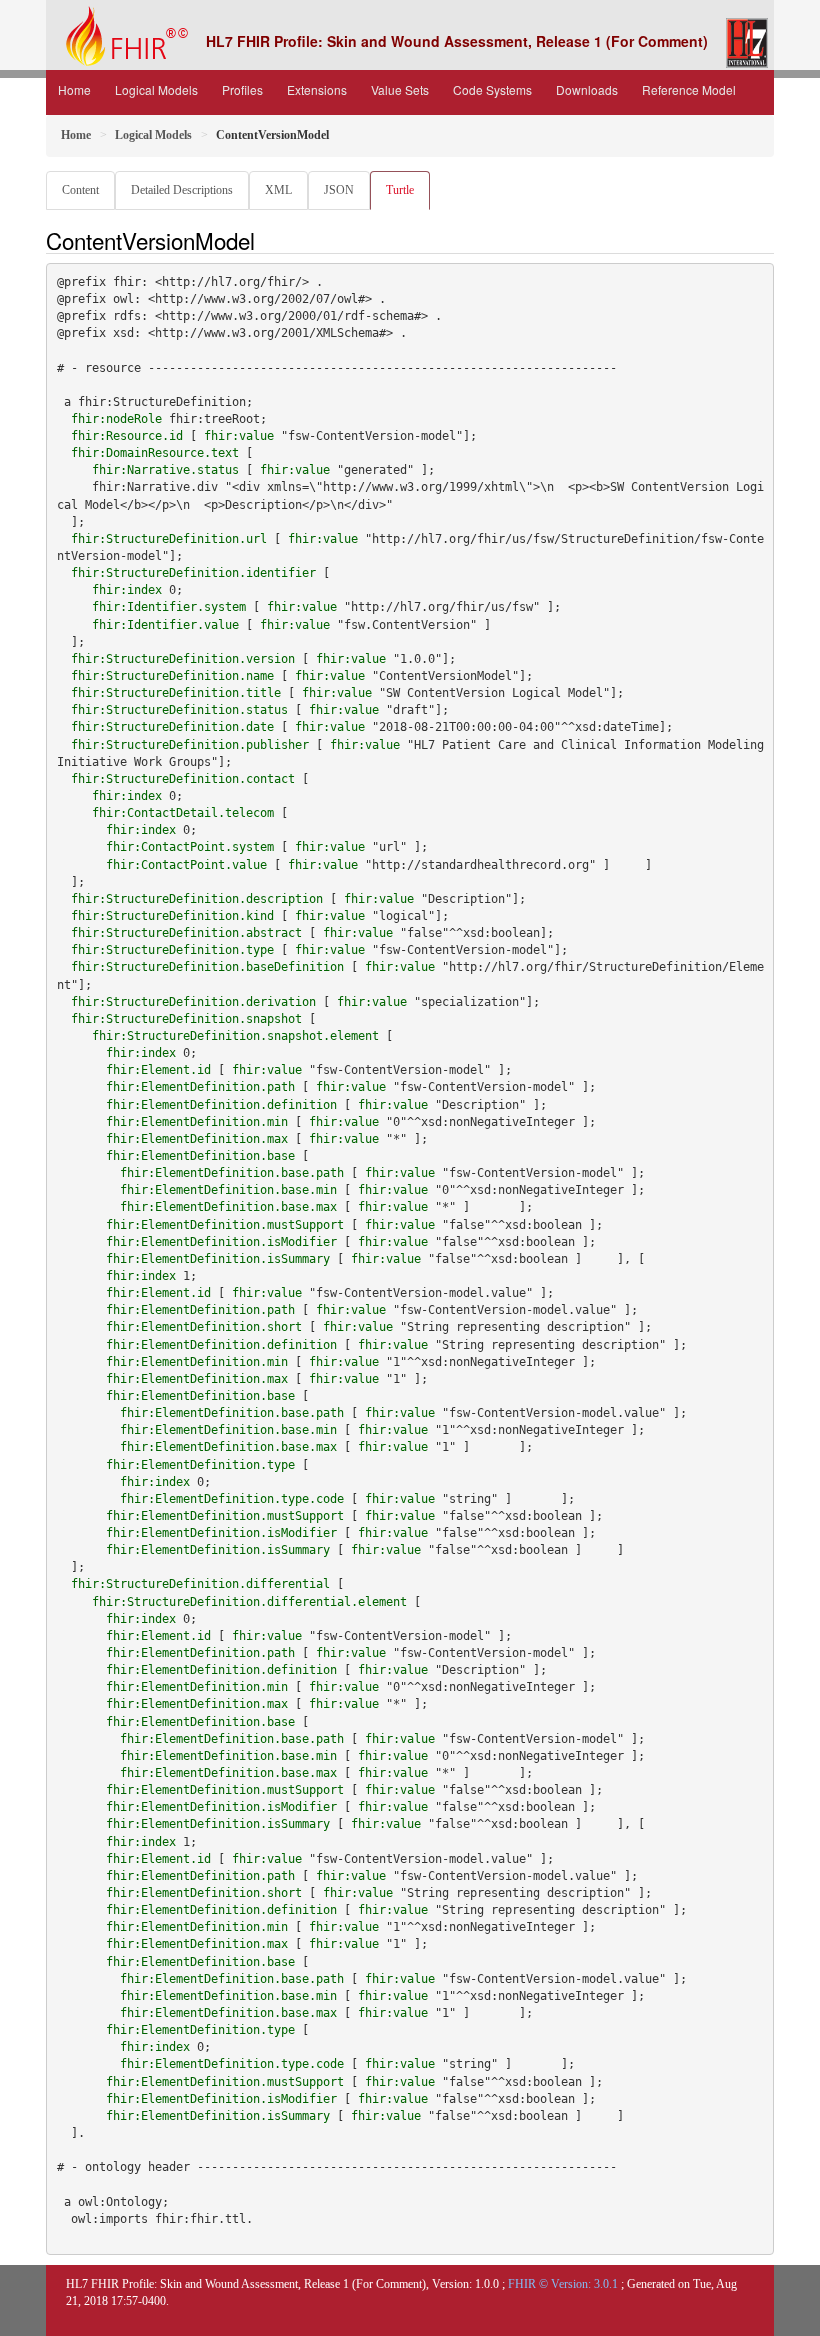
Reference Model (689, 89)
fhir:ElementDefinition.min (197, 1122)
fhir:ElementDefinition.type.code (232, 1499)
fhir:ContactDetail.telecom (183, 813)
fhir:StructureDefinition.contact (183, 779)
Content (80, 190)
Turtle (400, 190)
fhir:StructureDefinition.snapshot (186, 1019)
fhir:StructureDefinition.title (176, 693)
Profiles (242, 89)
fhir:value (239, 436)
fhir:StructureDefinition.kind (172, 916)
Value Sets (400, 89)
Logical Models (156, 89)
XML (278, 190)
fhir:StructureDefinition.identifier (193, 573)
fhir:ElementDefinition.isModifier (221, 1242)
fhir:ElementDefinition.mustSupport (225, 1225)
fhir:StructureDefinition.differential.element (249, 1602)
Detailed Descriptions (182, 190)
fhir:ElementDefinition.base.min (228, 1190)
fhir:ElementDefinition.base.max (228, 1207)
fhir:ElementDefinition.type (200, 1465)
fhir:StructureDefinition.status (179, 710)
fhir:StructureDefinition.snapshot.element (235, 1036)
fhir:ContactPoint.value (186, 865)
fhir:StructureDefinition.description (197, 899)
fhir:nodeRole (116, 419)
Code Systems (492, 89)
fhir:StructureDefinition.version (183, 659)
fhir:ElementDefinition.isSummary (218, 1259)
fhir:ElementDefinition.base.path (232, 1173)
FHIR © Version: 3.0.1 (563, 2284)
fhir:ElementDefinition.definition (221, 1105)
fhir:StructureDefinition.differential (200, 1584)
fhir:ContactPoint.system (190, 847)
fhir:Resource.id (127, 436)
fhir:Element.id (158, 1070)
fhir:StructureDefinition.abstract (186, 933)
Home (74, 89)
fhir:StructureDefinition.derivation (193, 1002)
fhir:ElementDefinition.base (200, 1156)
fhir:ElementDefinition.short (204, 1327)
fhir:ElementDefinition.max (197, 1139)
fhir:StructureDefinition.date (172, 727)
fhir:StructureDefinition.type (172, 950)
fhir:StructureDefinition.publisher (190, 745)
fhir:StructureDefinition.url (169, 539)
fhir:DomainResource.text (155, 453)
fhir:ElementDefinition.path (200, 1087)
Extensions (317, 89)
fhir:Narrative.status (165, 470)
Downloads (587, 89)
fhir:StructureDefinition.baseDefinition (207, 967)
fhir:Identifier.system (169, 607)
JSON (339, 190)
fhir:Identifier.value (165, 625)
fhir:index (127, 590)
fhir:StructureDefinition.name (172, 676)
